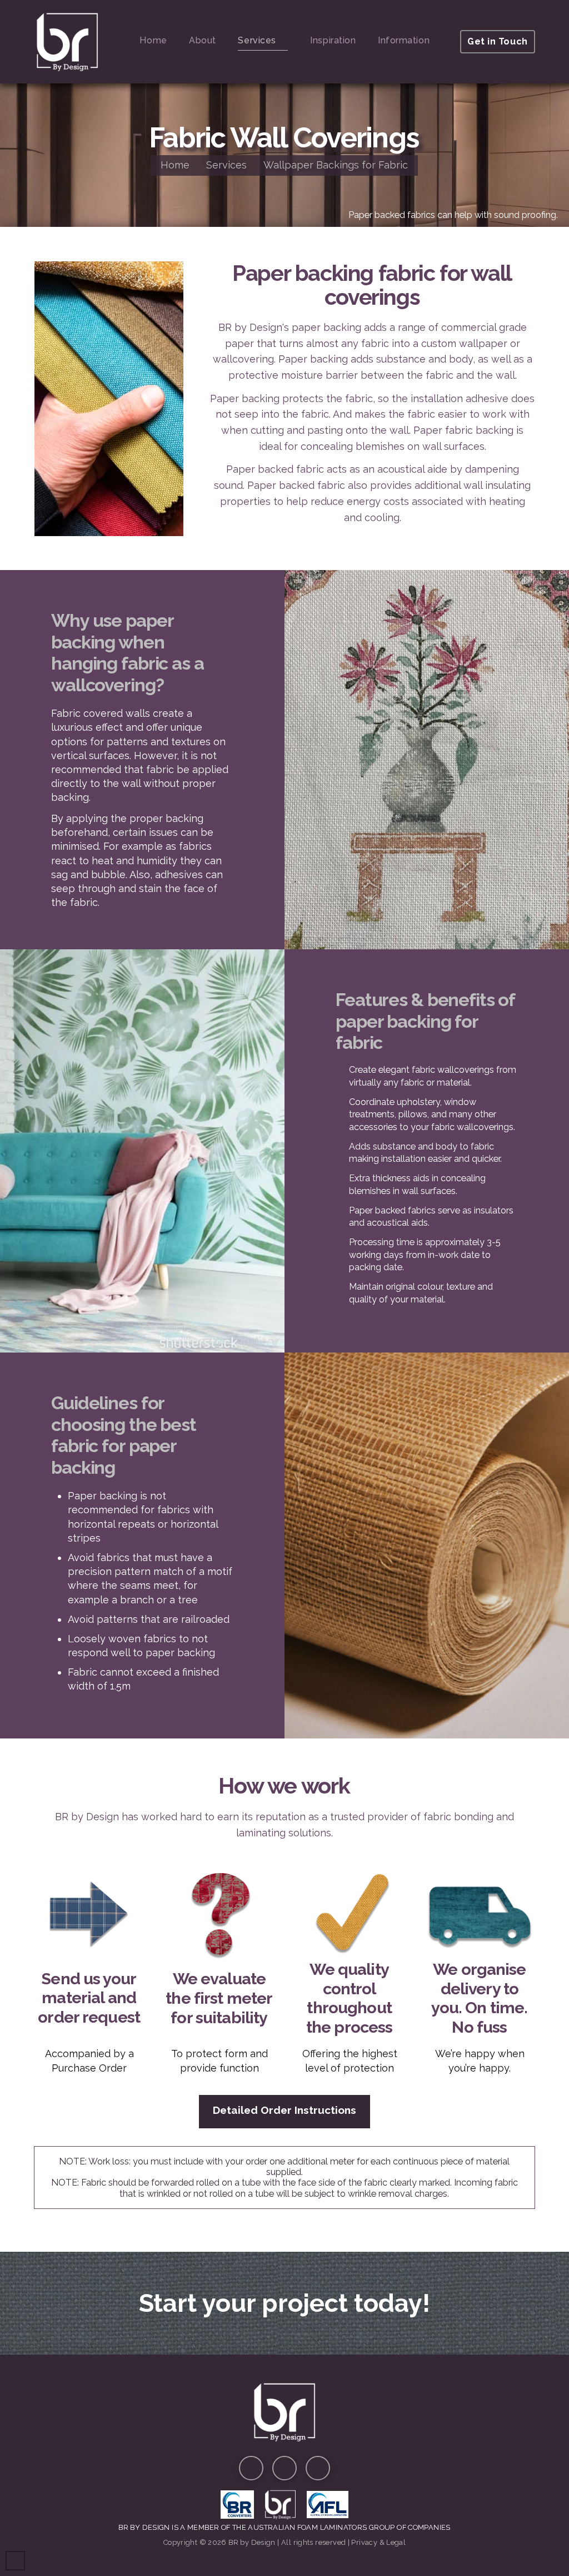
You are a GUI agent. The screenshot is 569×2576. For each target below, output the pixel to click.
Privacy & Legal (378, 2542)
